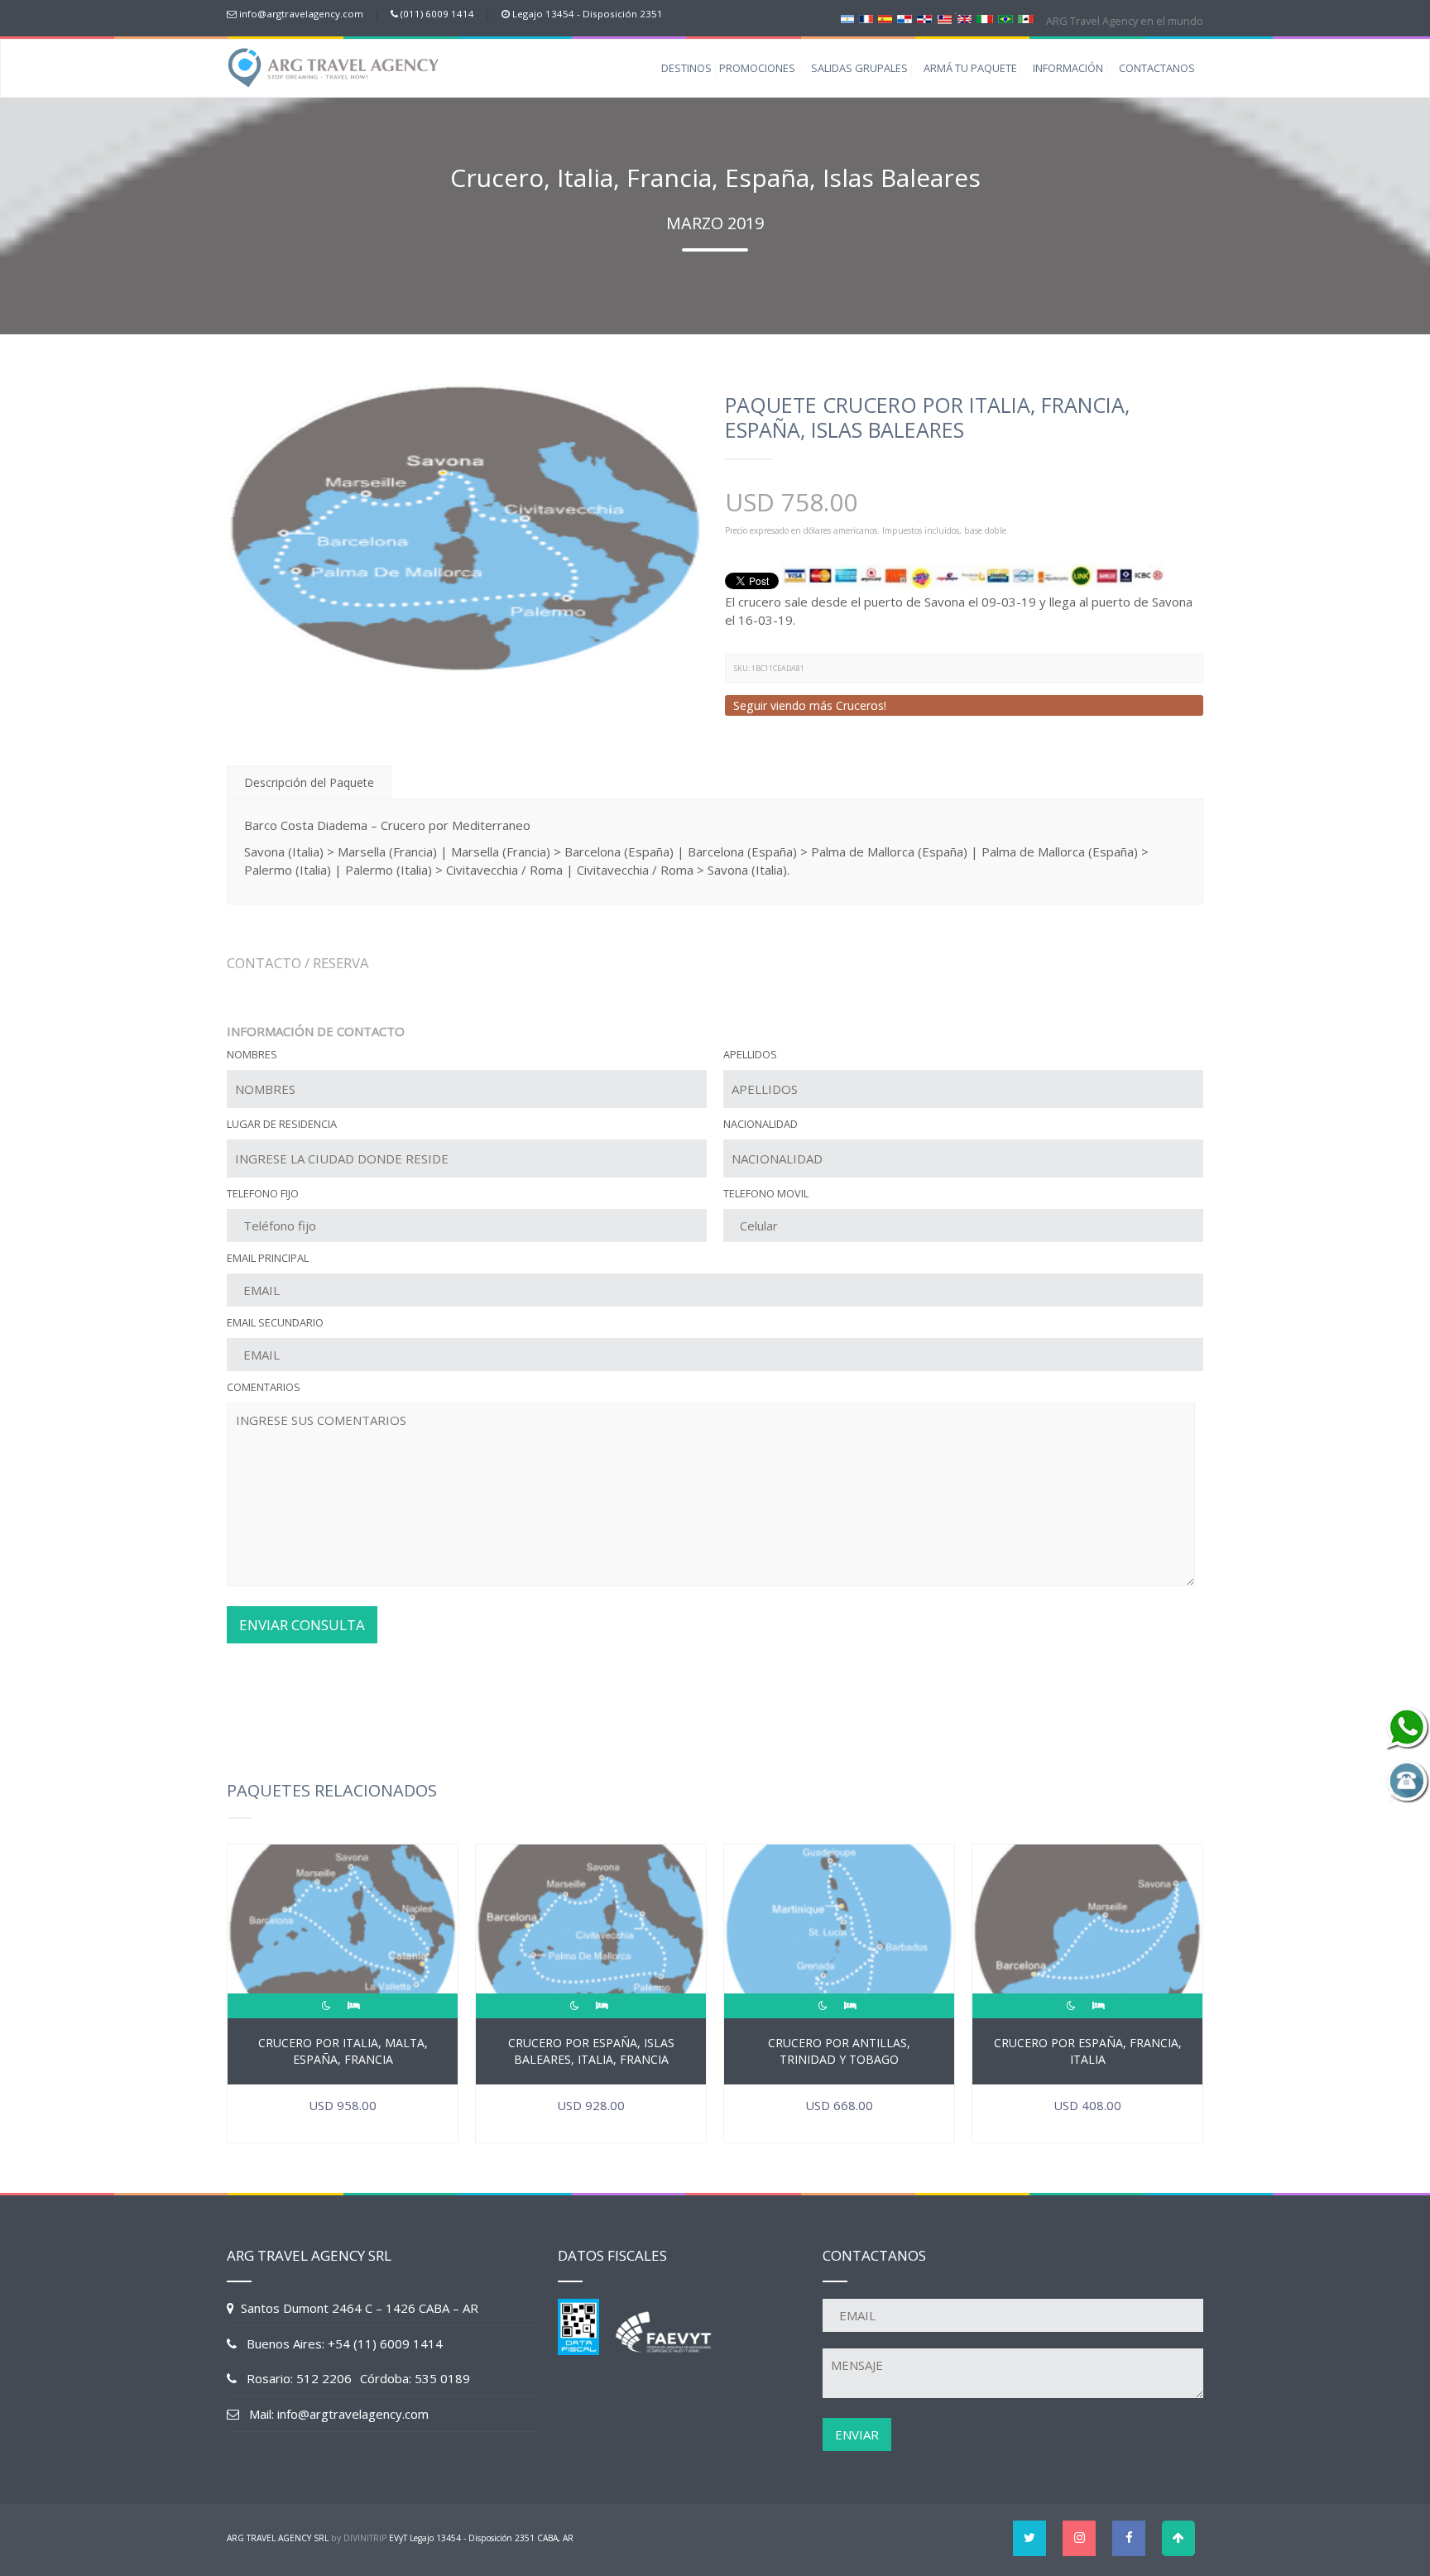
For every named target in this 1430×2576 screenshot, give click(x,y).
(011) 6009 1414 (437, 14)
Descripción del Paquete (309, 782)
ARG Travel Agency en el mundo (1123, 21)
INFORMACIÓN (1068, 68)
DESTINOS (686, 68)
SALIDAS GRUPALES (859, 68)
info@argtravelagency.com (301, 14)
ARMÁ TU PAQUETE (970, 68)
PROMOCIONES (757, 68)
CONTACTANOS (1157, 68)
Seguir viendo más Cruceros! (810, 705)
